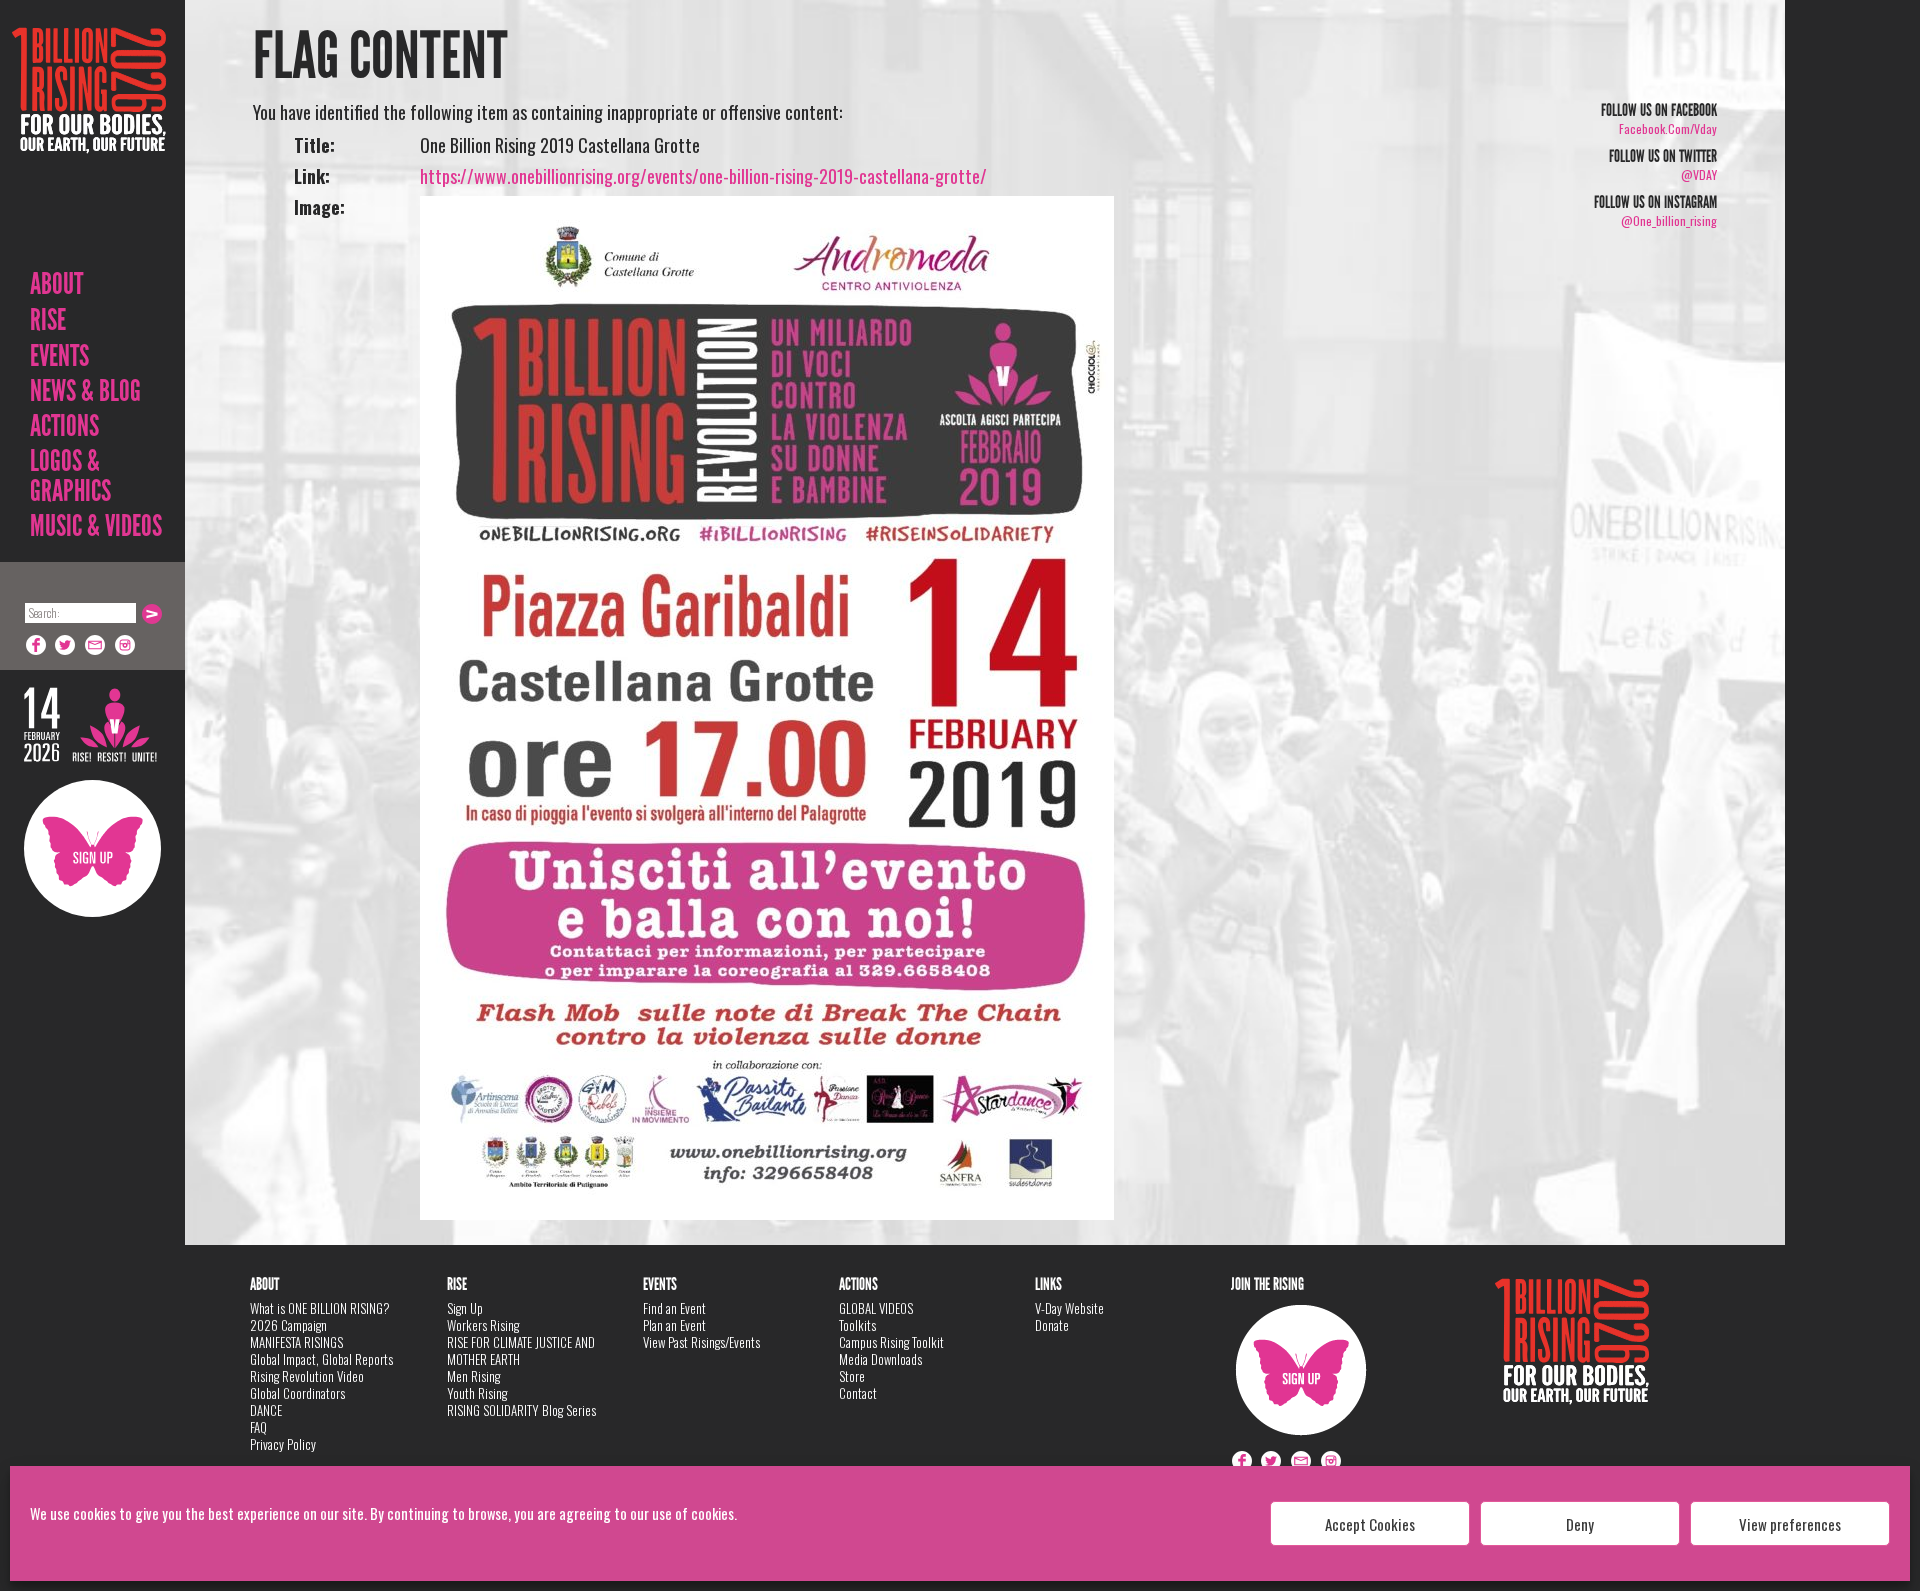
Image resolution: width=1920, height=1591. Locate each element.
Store (852, 1376)
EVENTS (59, 356)
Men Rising (473, 1376)
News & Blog (85, 391)
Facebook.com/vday (1668, 128)
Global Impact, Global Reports (321, 1359)
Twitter (66, 645)
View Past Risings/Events (701, 1342)
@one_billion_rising (1669, 220)
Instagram (126, 645)
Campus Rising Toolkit (891, 1342)
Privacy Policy (283, 1444)
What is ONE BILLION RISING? (320, 1308)
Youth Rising (477, 1393)
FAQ (258, 1427)
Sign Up (92, 848)
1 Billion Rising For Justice (89, 139)
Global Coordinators (297, 1393)
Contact (858, 1393)
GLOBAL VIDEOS (876, 1308)
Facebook (36, 645)
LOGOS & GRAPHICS (70, 476)
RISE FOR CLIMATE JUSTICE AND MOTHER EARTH (521, 1350)
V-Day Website (1069, 1308)
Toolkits (857, 1325)
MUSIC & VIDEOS (96, 526)
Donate (1052, 1325)
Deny (1580, 1524)
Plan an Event (674, 1325)
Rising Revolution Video (307, 1376)
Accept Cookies (1370, 1524)
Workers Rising (483, 1325)
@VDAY (1699, 174)
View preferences (1790, 1524)
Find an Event (674, 1308)
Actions (64, 426)
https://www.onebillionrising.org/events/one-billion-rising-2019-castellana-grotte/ (703, 176)
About (56, 284)
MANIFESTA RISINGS (296, 1342)
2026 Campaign (288, 1325)
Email (96, 645)
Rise (48, 320)
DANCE (266, 1410)
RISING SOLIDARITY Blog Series (521, 1410)
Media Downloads (880, 1359)
